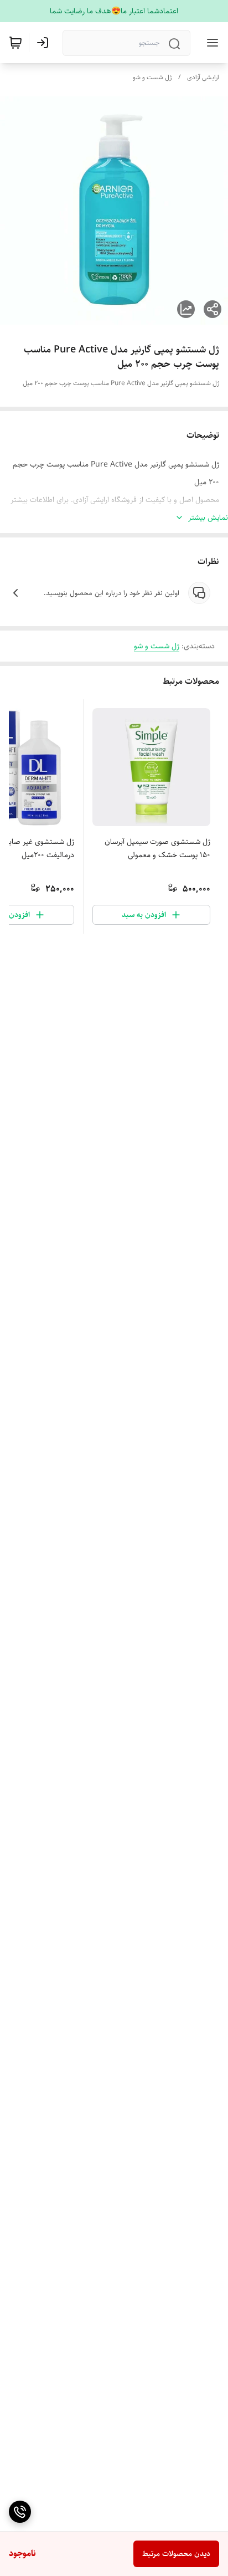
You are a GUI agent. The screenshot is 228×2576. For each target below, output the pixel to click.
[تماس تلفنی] (20, 2512)
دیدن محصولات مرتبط (176, 2554)
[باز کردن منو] (210, 43)
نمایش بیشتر (208, 518)
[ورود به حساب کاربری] (45, 43)
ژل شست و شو (152, 77)
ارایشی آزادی (203, 77)
